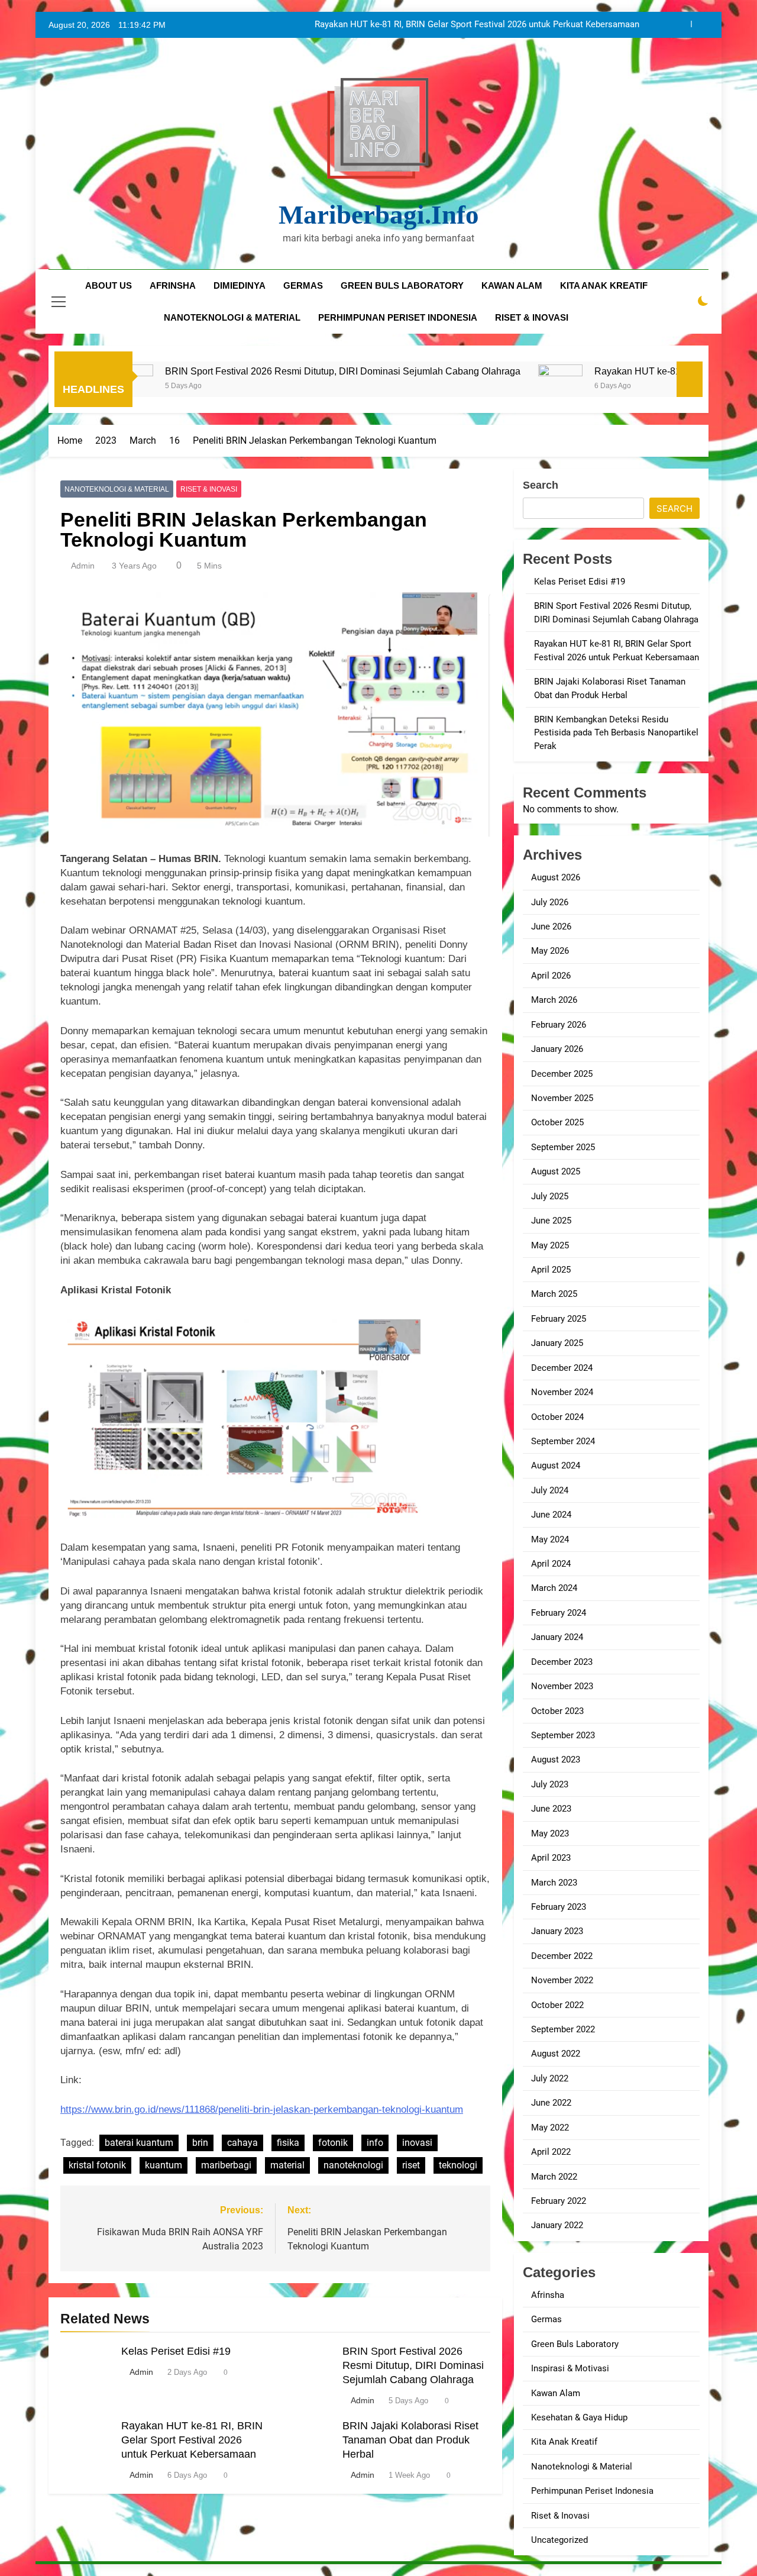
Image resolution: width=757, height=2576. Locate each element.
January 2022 (557, 2225)
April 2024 (551, 1564)
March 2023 (554, 1883)
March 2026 (554, 1000)
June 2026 (551, 927)
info (375, 2143)
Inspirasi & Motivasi (570, 2368)
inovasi (417, 2143)
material (287, 2165)
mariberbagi (226, 2165)
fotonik (333, 2143)
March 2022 (554, 2177)
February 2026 (559, 1025)
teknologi (458, 2165)
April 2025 (551, 1270)
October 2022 (557, 2005)
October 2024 (557, 1417)
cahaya (242, 2143)
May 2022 (550, 2128)
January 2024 (557, 1637)
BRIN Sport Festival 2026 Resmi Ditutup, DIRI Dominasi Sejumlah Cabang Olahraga (240, 371)
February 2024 (559, 1613)
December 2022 (562, 1956)
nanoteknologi (353, 2165)
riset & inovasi (532, 317)
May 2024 (550, 1539)
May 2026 (550, 951)
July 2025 (550, 1196)
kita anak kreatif (604, 285)
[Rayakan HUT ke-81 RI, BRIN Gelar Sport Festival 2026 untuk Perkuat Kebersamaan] (458, 387)
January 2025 (557, 1343)
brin (200, 2143)
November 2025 (562, 1098)
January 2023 (557, 1931)
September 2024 (563, 1441)
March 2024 (554, 1588)
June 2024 (551, 1515)
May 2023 (550, 1833)
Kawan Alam (556, 2393)
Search (541, 485)
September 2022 (563, 2029)
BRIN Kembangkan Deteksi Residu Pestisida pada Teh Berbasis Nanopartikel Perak (616, 733)
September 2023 (563, 1735)
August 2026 (556, 877)
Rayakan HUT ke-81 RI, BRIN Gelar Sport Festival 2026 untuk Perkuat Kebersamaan (192, 2440)
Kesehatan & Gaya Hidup (579, 2417)
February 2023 (559, 1907)
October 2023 (557, 1711)
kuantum (164, 2165)
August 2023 (556, 1760)
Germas (546, 2319)
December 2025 (562, 1074)
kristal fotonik (97, 2165)
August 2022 (556, 2054)
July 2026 (550, 902)
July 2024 (550, 1490)
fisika (288, 2143)
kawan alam (512, 285)
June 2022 (551, 2103)
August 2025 (556, 1171)
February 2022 (559, 2201)
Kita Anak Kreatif (564, 2442)
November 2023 (562, 1686)
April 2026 (551, 976)
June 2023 (551, 1809)
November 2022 (562, 1980)
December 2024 (562, 1368)
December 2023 (562, 1662)
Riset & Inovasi (209, 489)
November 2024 (562, 1392)
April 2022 (551, 2152)
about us (109, 285)
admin (83, 566)
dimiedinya (240, 285)
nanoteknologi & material (232, 317)
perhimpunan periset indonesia (398, 317)
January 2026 (557, 1049)
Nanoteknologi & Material (117, 489)
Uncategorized (559, 2540)
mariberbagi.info (379, 215)
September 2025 (563, 1147)
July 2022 (550, 2078)
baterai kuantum (139, 2143)
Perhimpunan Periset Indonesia (592, 2491)
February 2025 (559, 1319)
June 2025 (551, 1221)
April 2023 (551, 1858)
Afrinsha (173, 285)
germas (303, 285)
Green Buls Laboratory (402, 285)
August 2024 (556, 1465)
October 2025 (557, 1122)
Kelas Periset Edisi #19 (176, 2351)
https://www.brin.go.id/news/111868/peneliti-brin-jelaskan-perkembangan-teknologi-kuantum (262, 2109)
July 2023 (550, 1784)
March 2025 (554, 1294)
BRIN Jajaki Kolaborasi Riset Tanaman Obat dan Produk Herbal (516, 25)
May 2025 (550, 1245)
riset (411, 2165)
